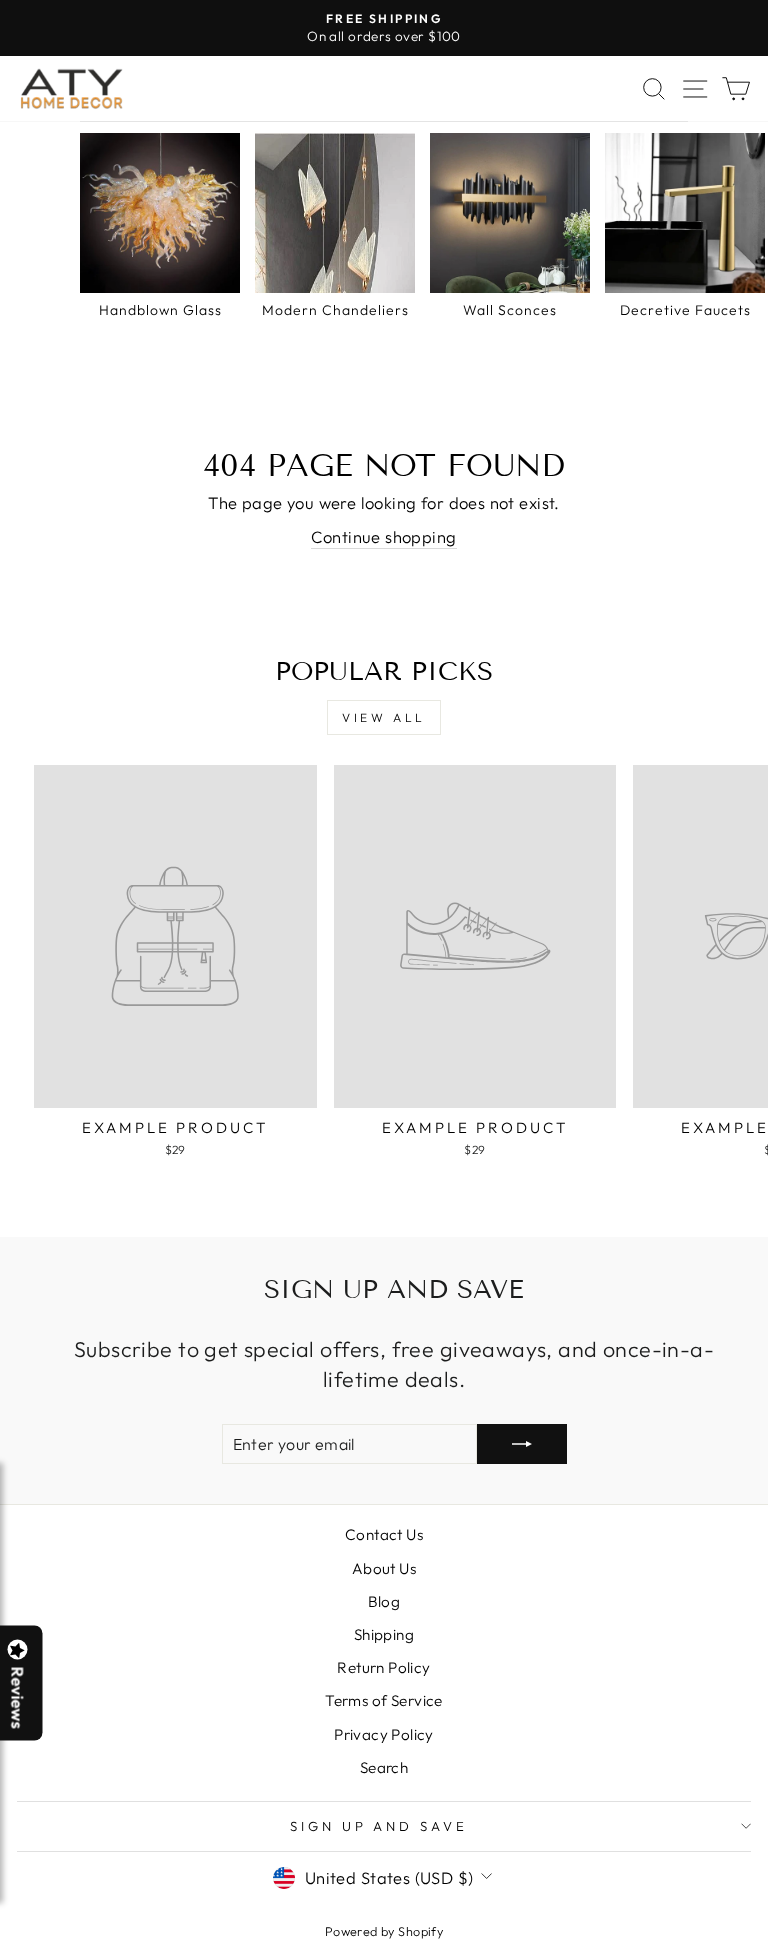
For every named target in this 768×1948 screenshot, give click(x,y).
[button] (767, 1947)
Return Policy (383, 1667)
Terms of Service (384, 1700)
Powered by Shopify (384, 1931)
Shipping (384, 1634)
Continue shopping (383, 536)
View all (384, 717)
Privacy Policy (384, 1734)
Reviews (18, 1697)
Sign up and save (379, 1826)
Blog (384, 1601)
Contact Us (384, 1534)
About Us (384, 1568)
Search (384, 1767)
